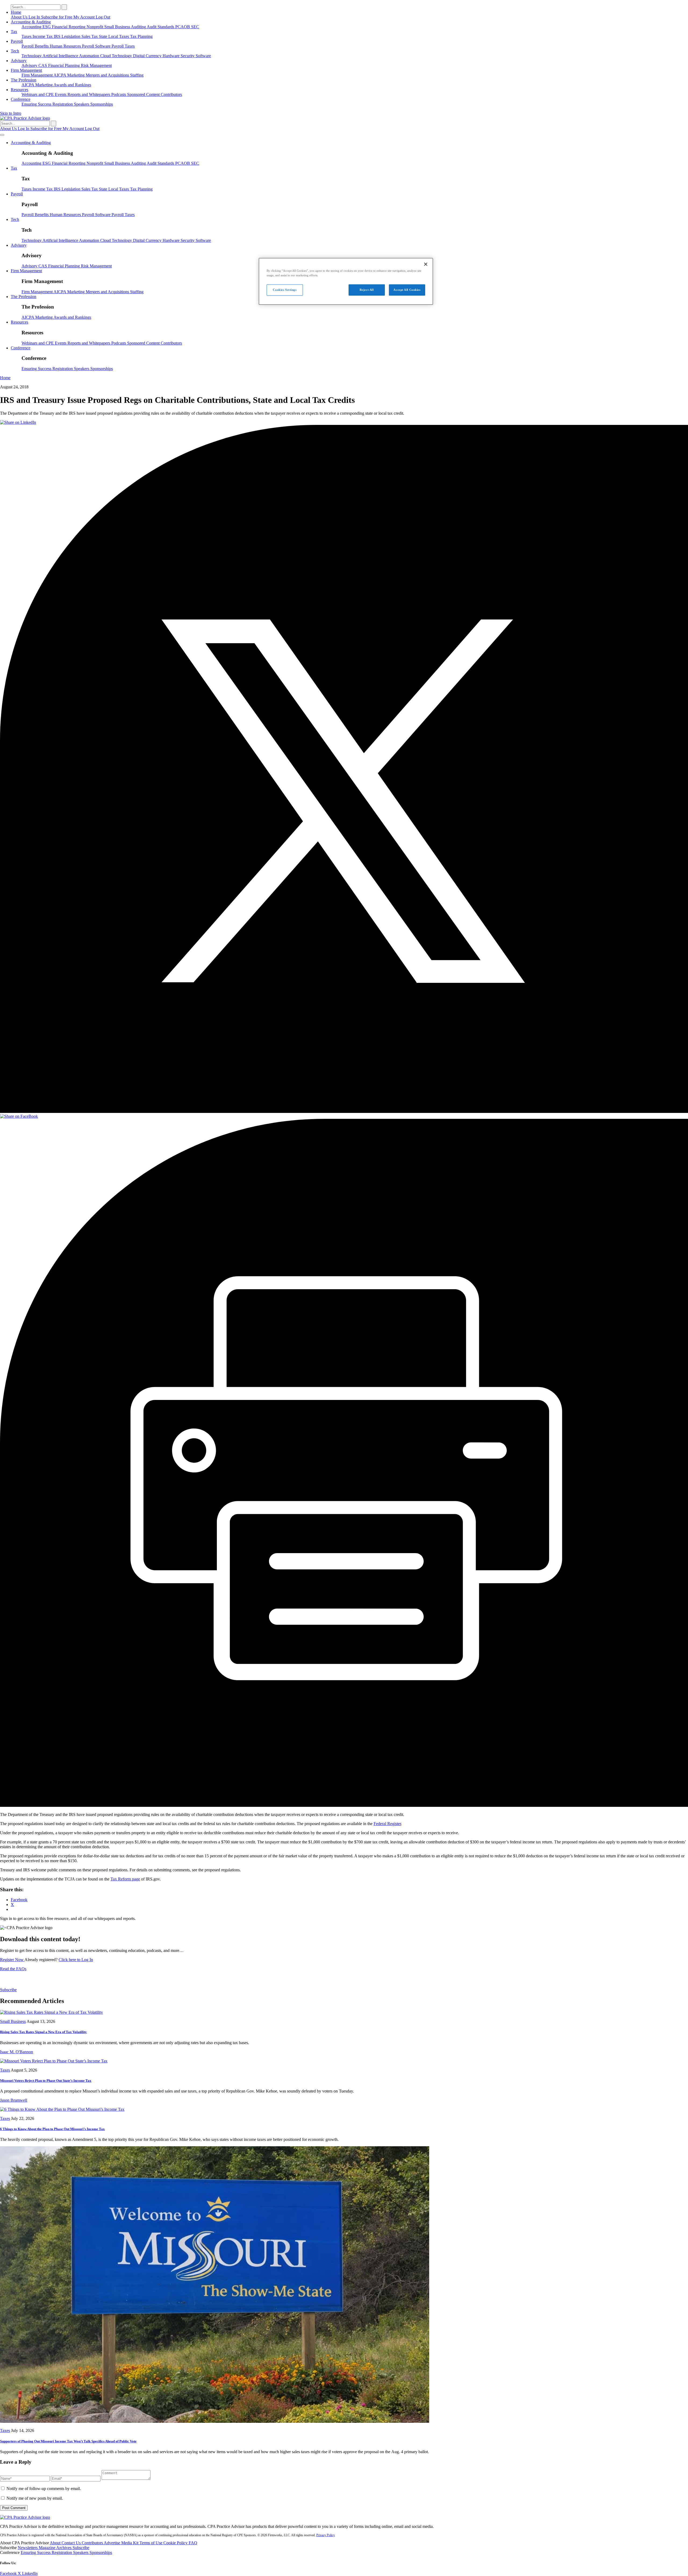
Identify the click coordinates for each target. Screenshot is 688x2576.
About (56, 2543)
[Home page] (25, 118)
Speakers (82, 104)
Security (188, 56)
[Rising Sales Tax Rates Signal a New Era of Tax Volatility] (51, 2012)
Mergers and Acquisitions (108, 75)
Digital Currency (148, 56)
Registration (63, 104)
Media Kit (130, 2543)
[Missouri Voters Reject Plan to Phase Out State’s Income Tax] (54, 2061)
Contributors (171, 94)
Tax (14, 32)
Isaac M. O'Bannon (17, 2052)
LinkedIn (30, 2573)
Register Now (12, 1960)
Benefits (42, 46)
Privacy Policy (326, 2535)
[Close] (426, 264)
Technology (32, 56)
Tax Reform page (125, 1879)
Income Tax (43, 36)
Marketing (76, 75)
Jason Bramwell (14, 2100)
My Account (85, 17)
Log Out (103, 17)
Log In (35, 17)
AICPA (60, 75)
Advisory (19, 61)
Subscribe (8, 1990)
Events (61, 94)
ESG (47, 27)
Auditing (139, 27)
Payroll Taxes (123, 46)
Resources (19, 90)
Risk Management (96, 65)
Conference (21, 99)
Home (16, 12)
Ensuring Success (37, 104)
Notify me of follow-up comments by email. (44, 2489)
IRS (58, 36)
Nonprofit (95, 27)
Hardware (172, 56)
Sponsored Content (144, 94)
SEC (195, 27)
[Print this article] (344, 1805)
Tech (15, 51)
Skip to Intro (11, 113)
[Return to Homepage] (25, 2517)
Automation (90, 56)
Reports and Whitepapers (89, 94)
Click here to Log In (76, 1960)
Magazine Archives (56, 2548)
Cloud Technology (117, 56)
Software (203, 56)
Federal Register (387, 1824)
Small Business (118, 27)
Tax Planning (141, 36)
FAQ (193, 2543)
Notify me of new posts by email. (35, 2498)
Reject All (367, 290)
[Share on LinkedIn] (18, 422)
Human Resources (66, 46)
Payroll (17, 41)
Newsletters (28, 2548)
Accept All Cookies (407, 290)
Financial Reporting (69, 27)
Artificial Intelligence (61, 56)
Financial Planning (64, 65)
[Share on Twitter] (344, 1111)
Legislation (71, 36)
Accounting (32, 27)
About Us (20, 17)
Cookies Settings (285, 290)
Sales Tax (90, 36)
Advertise (112, 2543)
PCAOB (183, 27)
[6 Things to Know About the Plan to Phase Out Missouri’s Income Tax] (62, 2109)
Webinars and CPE (38, 94)
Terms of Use (151, 2543)
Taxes (27, 36)
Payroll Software (97, 46)
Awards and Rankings (72, 85)
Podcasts (119, 94)
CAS (43, 65)
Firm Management (26, 70)
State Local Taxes (114, 36)
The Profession (24, 80)
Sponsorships (102, 104)
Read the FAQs (13, 1969)
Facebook (9, 2573)
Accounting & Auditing (31, 22)
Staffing (137, 75)
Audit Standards (161, 27)
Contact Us (72, 2543)
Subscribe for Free (57, 17)
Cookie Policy (176, 2543)
